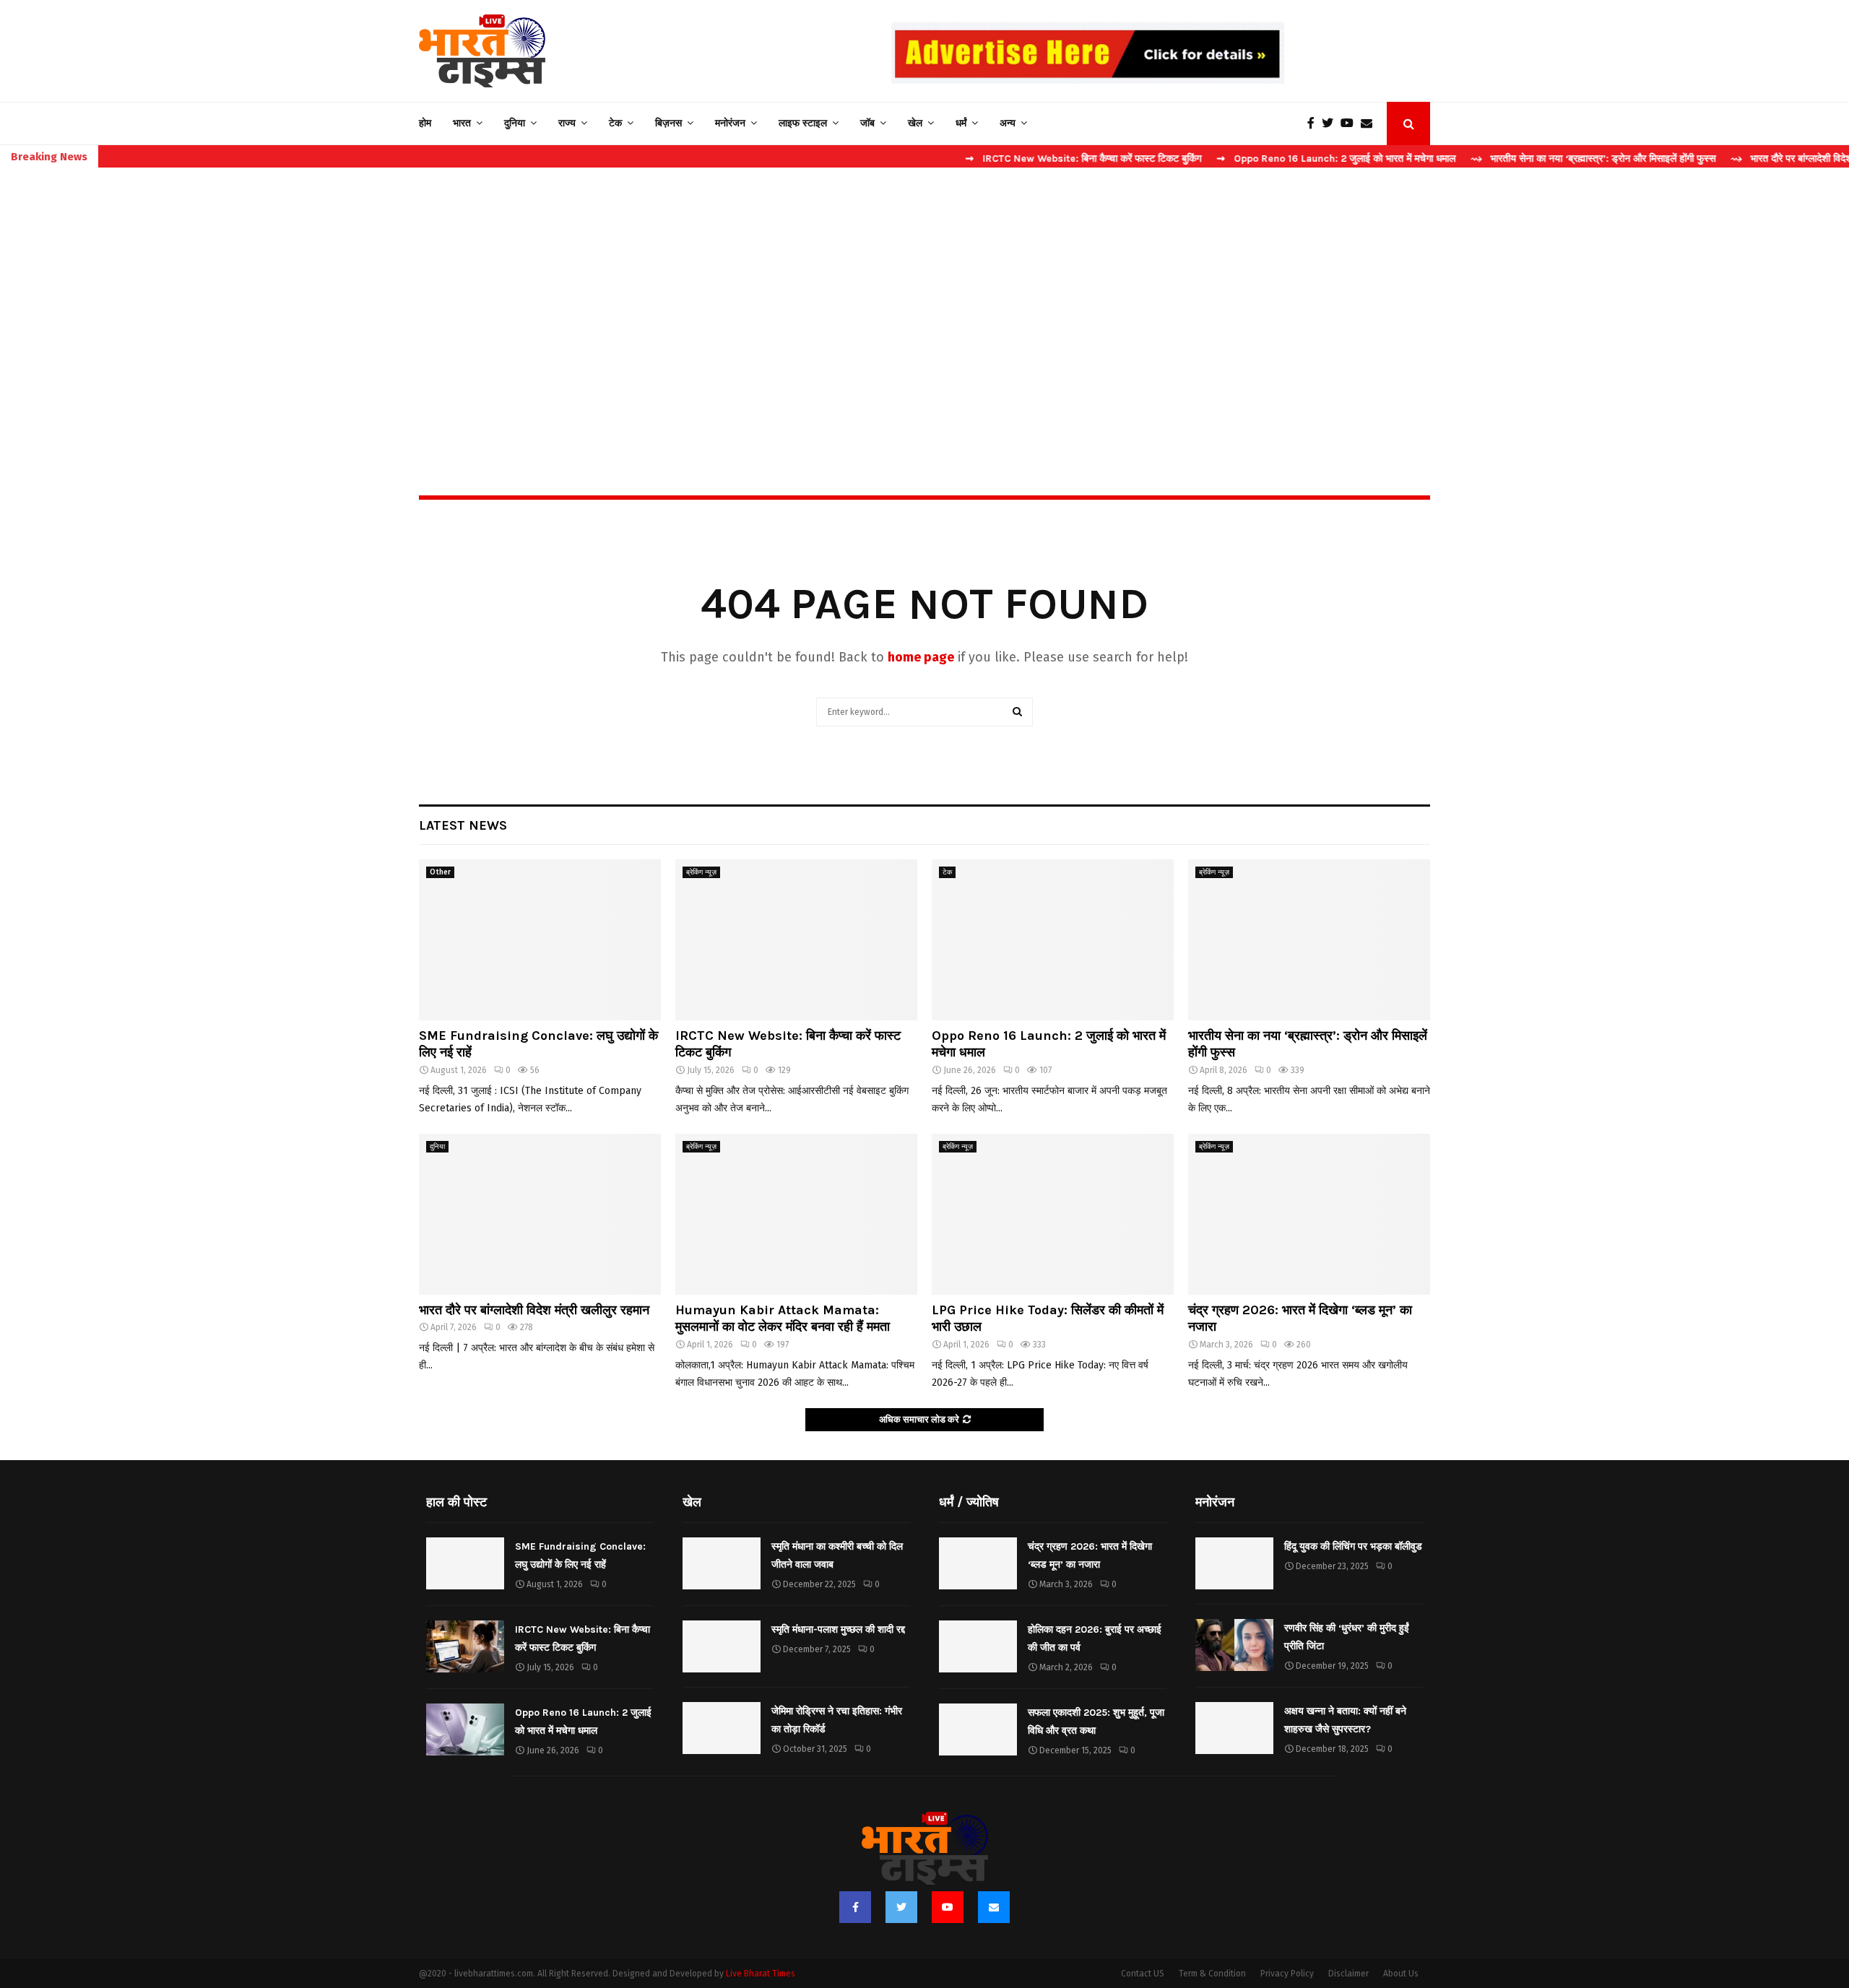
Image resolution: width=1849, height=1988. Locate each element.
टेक (615, 123)
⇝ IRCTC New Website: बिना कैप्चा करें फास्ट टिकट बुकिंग (1015, 159)
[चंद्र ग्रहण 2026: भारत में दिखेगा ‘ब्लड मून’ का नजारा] (1309, 1214)
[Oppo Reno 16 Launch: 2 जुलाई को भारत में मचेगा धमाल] (1053, 940)
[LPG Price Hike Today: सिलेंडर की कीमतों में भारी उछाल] (1053, 1214)
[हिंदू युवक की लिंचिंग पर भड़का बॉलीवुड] (1234, 1563)
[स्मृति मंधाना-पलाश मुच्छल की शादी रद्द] (722, 1646)
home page (921, 657)
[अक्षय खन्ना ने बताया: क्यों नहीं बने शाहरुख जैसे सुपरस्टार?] (1234, 1728)
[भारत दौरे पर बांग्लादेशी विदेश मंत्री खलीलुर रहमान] (540, 1214)
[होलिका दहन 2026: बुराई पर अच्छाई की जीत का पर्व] (978, 1646)
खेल (915, 123)
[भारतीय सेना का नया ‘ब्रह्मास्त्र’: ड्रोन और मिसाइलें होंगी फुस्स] (1309, 940)
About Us (1401, 1974)
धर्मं (961, 123)
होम (425, 123)
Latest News (463, 825)
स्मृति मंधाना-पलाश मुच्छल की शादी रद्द (838, 1629)
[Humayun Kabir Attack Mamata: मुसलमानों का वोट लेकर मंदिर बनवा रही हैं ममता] (796, 1214)
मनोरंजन (730, 123)
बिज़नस (668, 123)
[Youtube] (1351, 123)
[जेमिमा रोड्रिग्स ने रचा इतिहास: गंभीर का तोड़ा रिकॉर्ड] (722, 1728)
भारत (462, 123)
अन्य (1008, 123)
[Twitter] (1331, 123)
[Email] (1370, 123)
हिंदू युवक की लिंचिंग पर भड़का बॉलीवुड (1353, 1546)
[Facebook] (1315, 123)
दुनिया (515, 123)
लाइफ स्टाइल (803, 123)
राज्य (567, 123)
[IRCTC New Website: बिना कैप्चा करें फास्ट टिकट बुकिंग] (796, 940)
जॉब (867, 123)
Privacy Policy (1287, 1974)
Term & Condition (1212, 1974)
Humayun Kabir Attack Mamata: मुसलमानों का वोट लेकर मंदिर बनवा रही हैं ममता (783, 1318)
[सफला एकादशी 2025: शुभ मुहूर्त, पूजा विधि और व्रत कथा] (978, 1729)
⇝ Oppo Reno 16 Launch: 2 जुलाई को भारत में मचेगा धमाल (1268, 159)
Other (440, 872)
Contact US (1143, 1974)
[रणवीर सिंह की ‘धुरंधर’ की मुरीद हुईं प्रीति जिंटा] (1234, 1645)
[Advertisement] (924, 300)
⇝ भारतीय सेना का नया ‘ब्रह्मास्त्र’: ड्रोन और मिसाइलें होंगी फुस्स (1525, 159)
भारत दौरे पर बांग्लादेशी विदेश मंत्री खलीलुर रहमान (534, 1310)
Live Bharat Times (761, 1974)
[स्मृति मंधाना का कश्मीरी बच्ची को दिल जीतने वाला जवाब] (722, 1563)
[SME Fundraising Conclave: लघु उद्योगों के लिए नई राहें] (540, 940)
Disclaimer (1348, 1974)
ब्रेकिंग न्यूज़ (701, 872)
